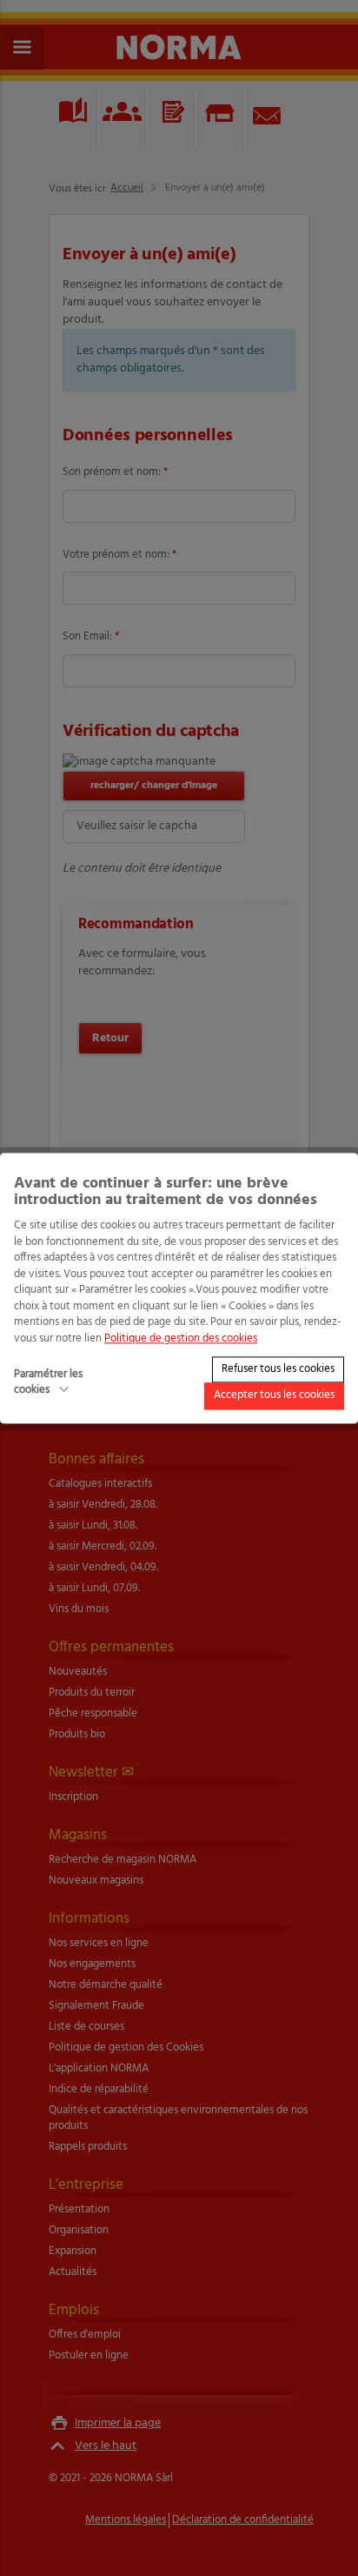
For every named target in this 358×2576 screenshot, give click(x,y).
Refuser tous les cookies (278, 1369)
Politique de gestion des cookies (181, 1338)
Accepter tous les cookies (274, 1396)
